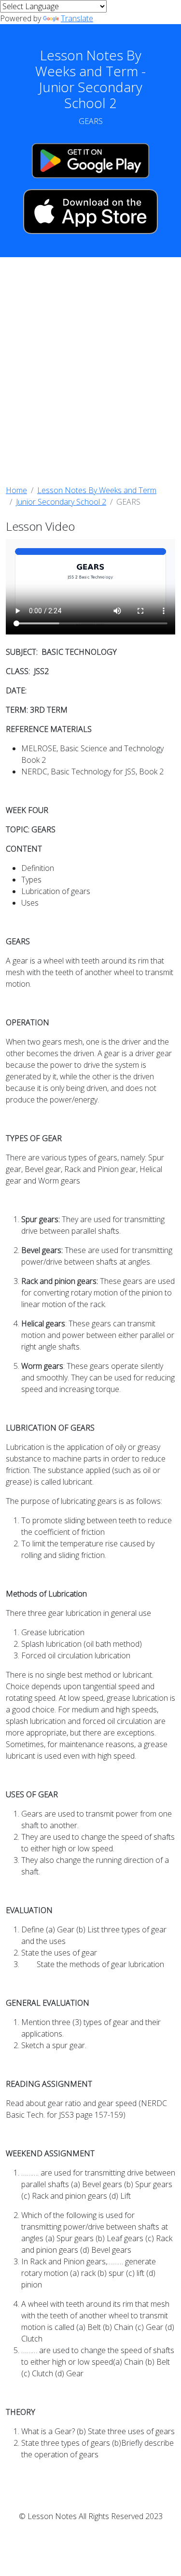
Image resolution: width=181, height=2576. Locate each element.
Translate (77, 18)
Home (16, 490)
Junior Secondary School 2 (61, 502)
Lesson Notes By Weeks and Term (97, 490)
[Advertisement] (90, 371)
